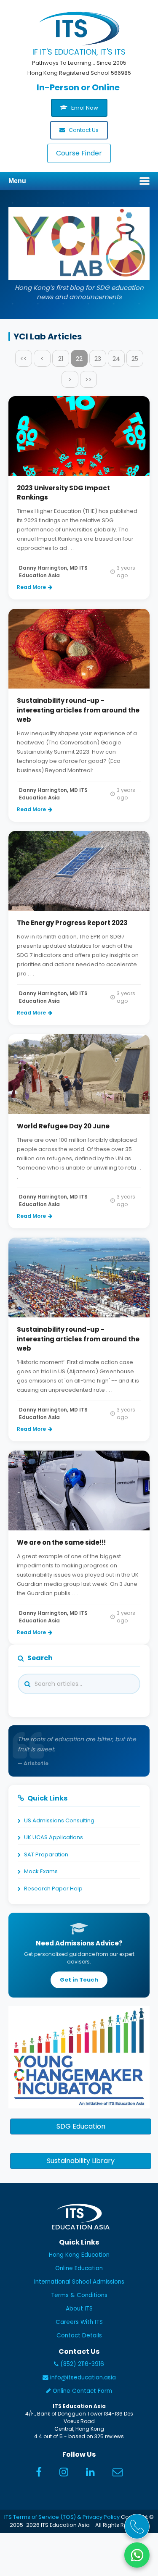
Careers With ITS (79, 2322)
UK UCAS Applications (54, 1837)
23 (98, 359)
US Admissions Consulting (59, 1820)
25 (135, 359)
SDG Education (81, 2126)
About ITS (79, 2309)
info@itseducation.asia (83, 2378)
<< (24, 359)
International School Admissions (79, 2282)
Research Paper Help (53, 1889)
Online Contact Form (82, 2391)
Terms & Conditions (79, 2295)
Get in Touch (79, 1980)
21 (61, 359)
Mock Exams (41, 1871)
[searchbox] (92, 1684)
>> (88, 380)
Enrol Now (84, 108)
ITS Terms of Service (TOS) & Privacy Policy (62, 2517)
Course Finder (79, 153)
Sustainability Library (81, 2161)
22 (79, 359)
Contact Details (79, 2335)
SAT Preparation (46, 1854)
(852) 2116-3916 (81, 2364)
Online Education (79, 2268)
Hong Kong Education (79, 2255)
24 (116, 359)
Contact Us (83, 130)
